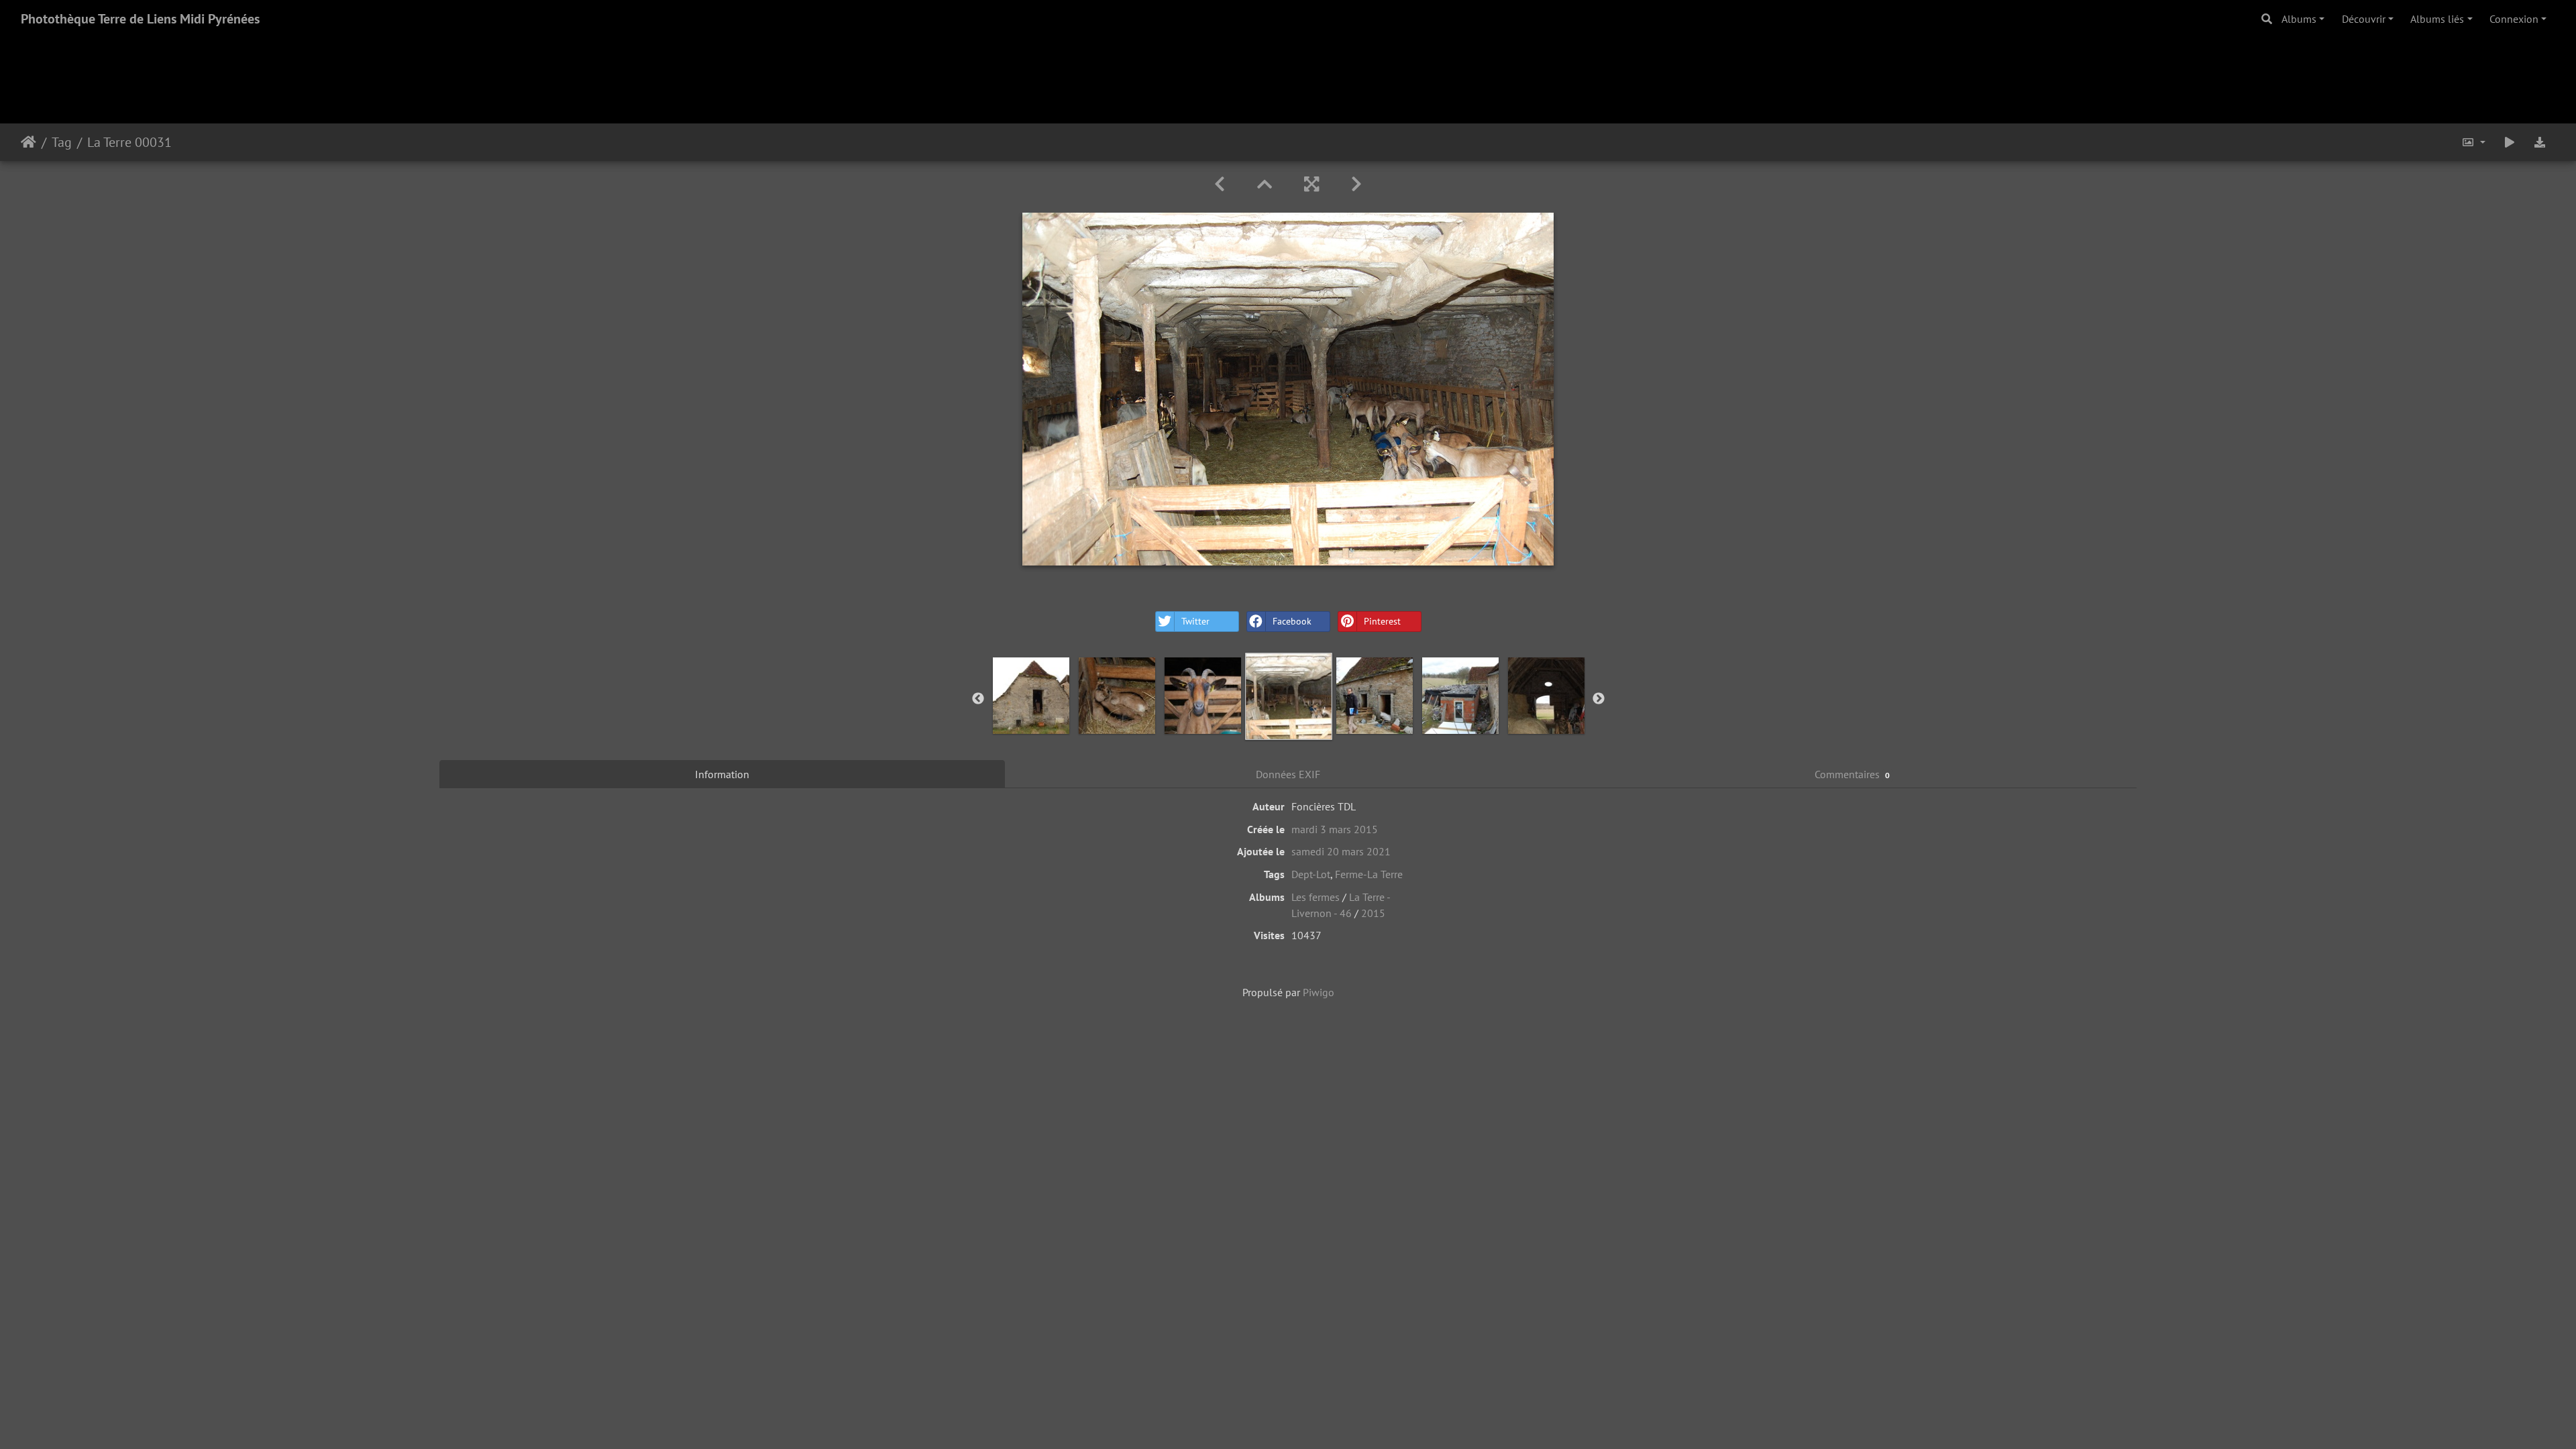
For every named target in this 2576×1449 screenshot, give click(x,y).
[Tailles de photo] (2473, 142)
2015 (1373, 913)
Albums (2299, 19)
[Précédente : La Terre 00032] (1220, 184)
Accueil (29, 142)
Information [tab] (722, 774)
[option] (1031, 696)
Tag (62, 142)
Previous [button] (978, 699)
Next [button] (1599, 699)
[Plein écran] (1311, 184)
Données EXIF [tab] (1288, 774)
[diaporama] (2510, 142)
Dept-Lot (1311, 874)
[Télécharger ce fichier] (2540, 142)
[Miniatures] (1265, 184)
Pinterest (1382, 621)
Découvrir (2364, 19)
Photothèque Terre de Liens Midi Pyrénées (140, 19)
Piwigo (1319, 992)
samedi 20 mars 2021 (1341, 851)
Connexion (2514, 19)
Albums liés (2437, 19)
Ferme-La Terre (1369, 874)
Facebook (1292, 621)
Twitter (1195, 621)
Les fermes (1316, 897)
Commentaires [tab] (1853, 774)
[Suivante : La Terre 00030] (1356, 184)
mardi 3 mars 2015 (1335, 829)
